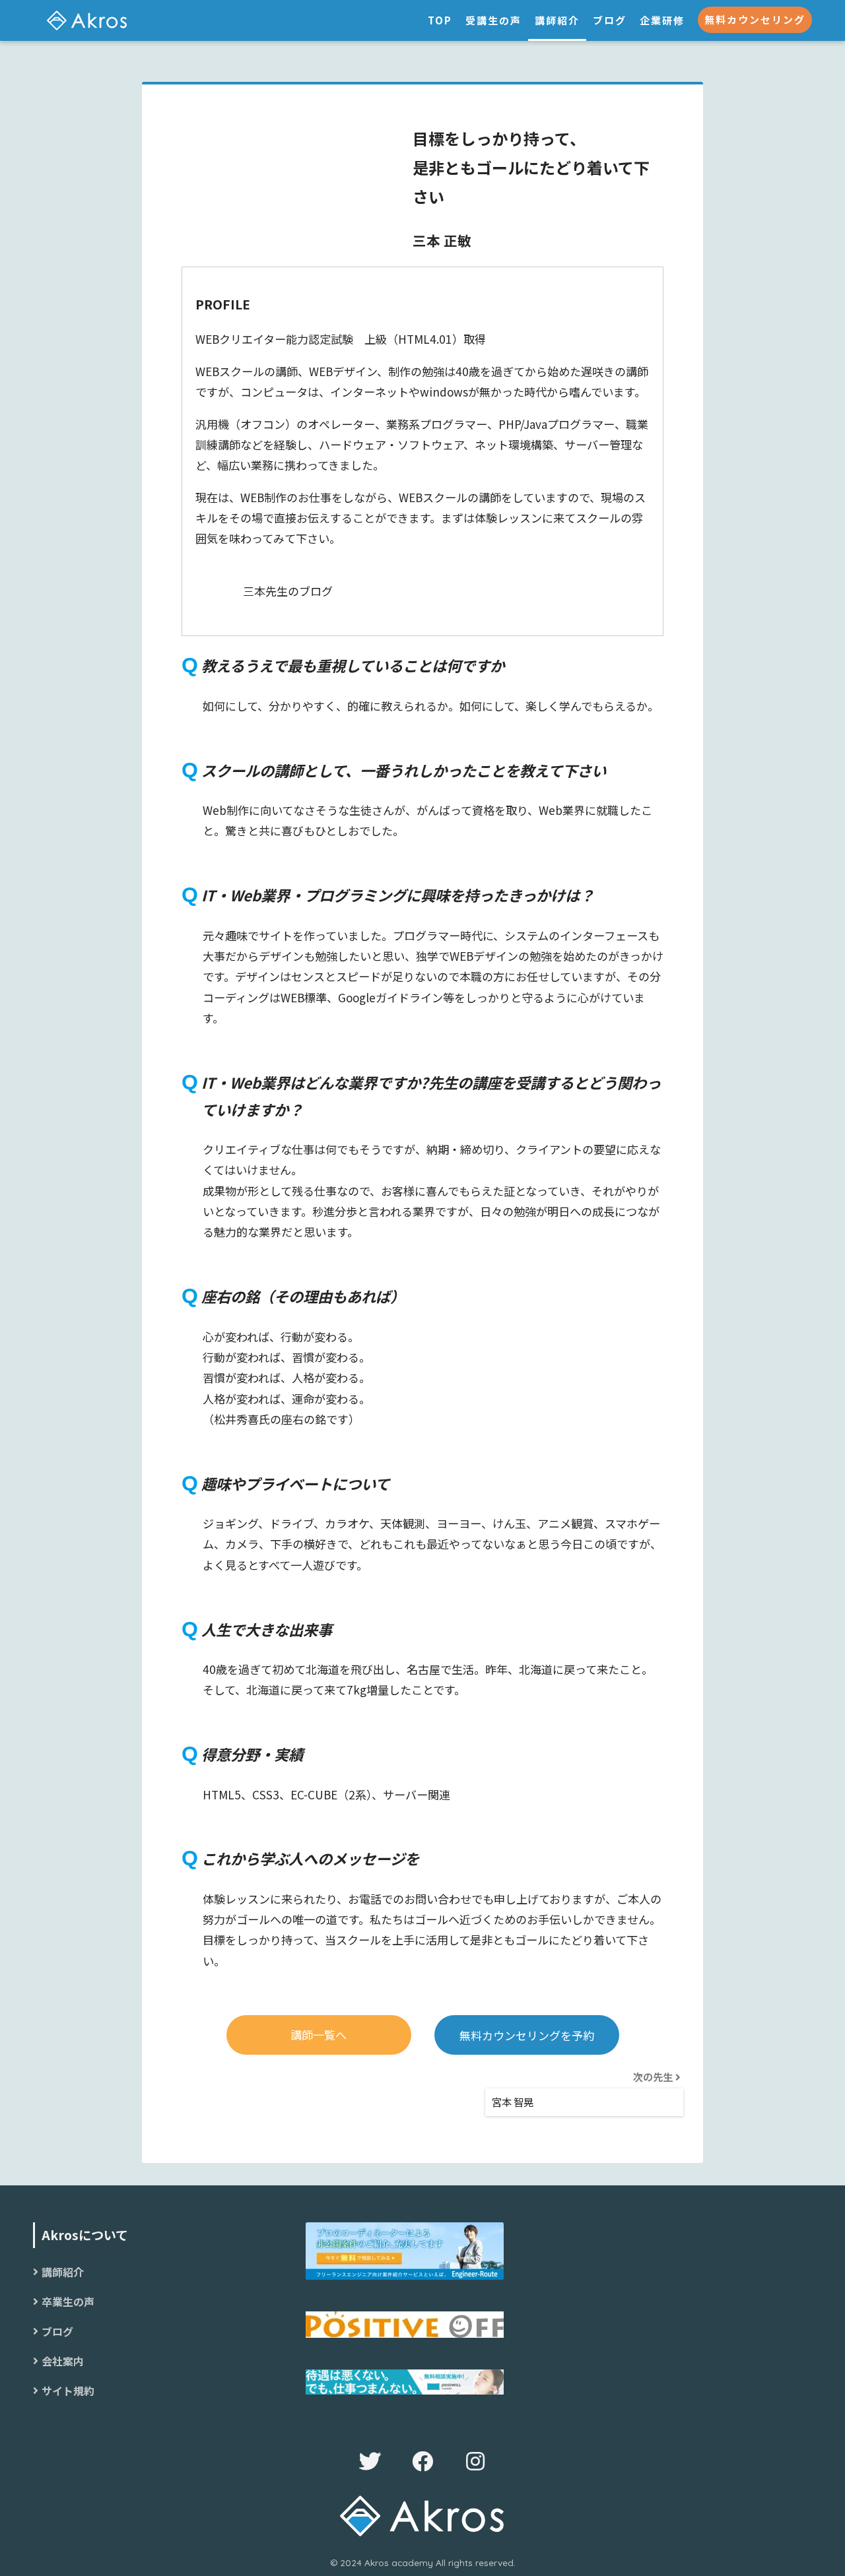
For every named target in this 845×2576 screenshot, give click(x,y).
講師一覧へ (319, 2035)
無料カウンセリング (755, 19)
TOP (440, 20)
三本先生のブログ (288, 591)
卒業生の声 (68, 2302)
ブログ (610, 20)
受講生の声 (493, 20)
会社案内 (63, 2361)
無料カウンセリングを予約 (527, 2035)
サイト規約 (68, 2391)
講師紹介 (557, 20)
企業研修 (662, 20)
